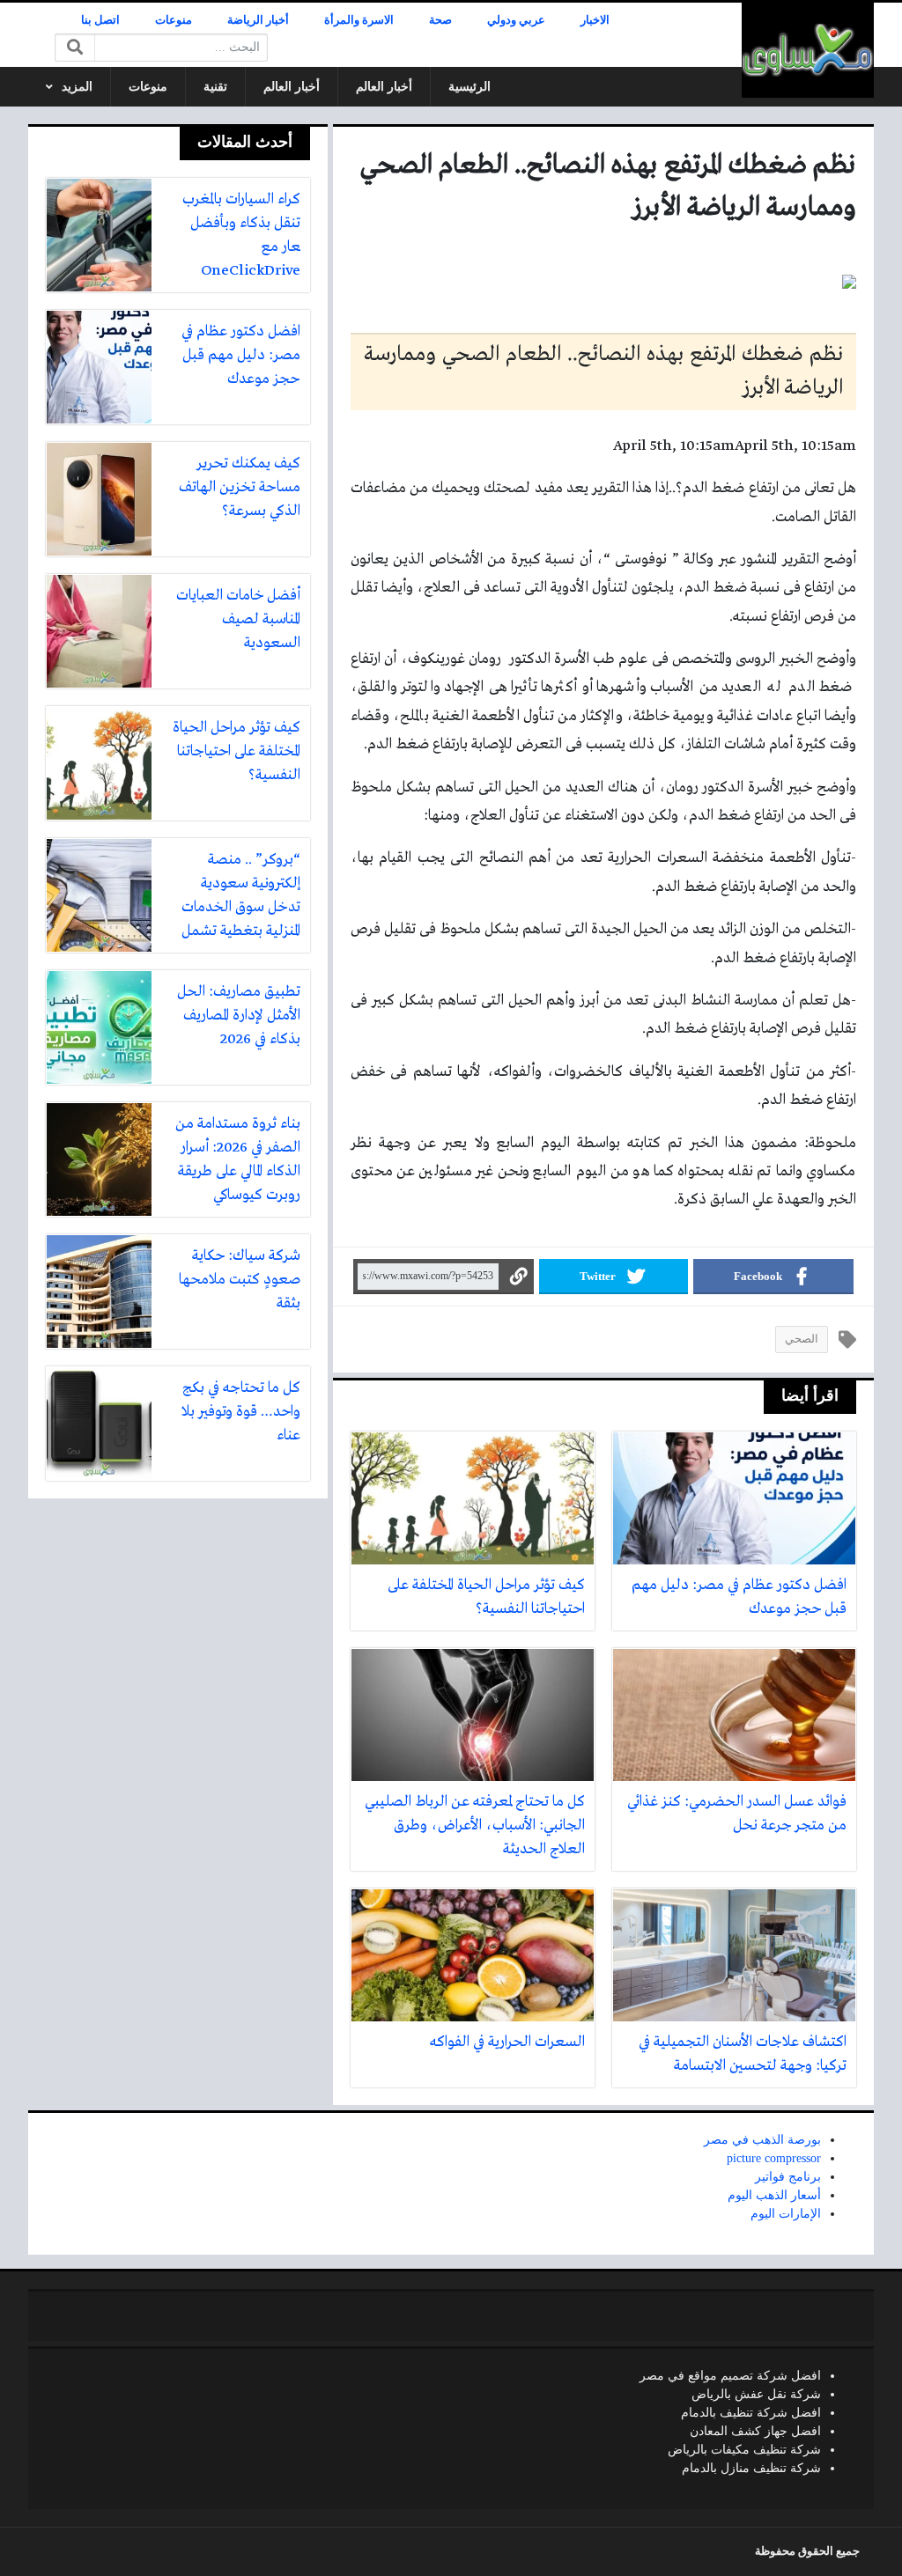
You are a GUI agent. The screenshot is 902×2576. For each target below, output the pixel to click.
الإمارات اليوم (786, 2214)
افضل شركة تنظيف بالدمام (751, 2413)
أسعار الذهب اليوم (774, 2195)
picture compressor (774, 2158)
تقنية (215, 87)
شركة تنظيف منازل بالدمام (751, 2468)
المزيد (77, 87)
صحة (440, 20)
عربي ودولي (516, 20)
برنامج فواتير (788, 2177)
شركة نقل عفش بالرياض (756, 2394)
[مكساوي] (808, 50)
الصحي (802, 1339)
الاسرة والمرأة (359, 20)
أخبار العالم (384, 87)
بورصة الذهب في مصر (762, 2140)
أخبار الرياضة (258, 20)
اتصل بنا (100, 20)
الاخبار (595, 20)
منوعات (174, 20)
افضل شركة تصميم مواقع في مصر (730, 2376)
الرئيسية (469, 87)
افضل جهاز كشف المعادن (755, 2431)
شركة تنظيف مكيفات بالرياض (744, 2450)
